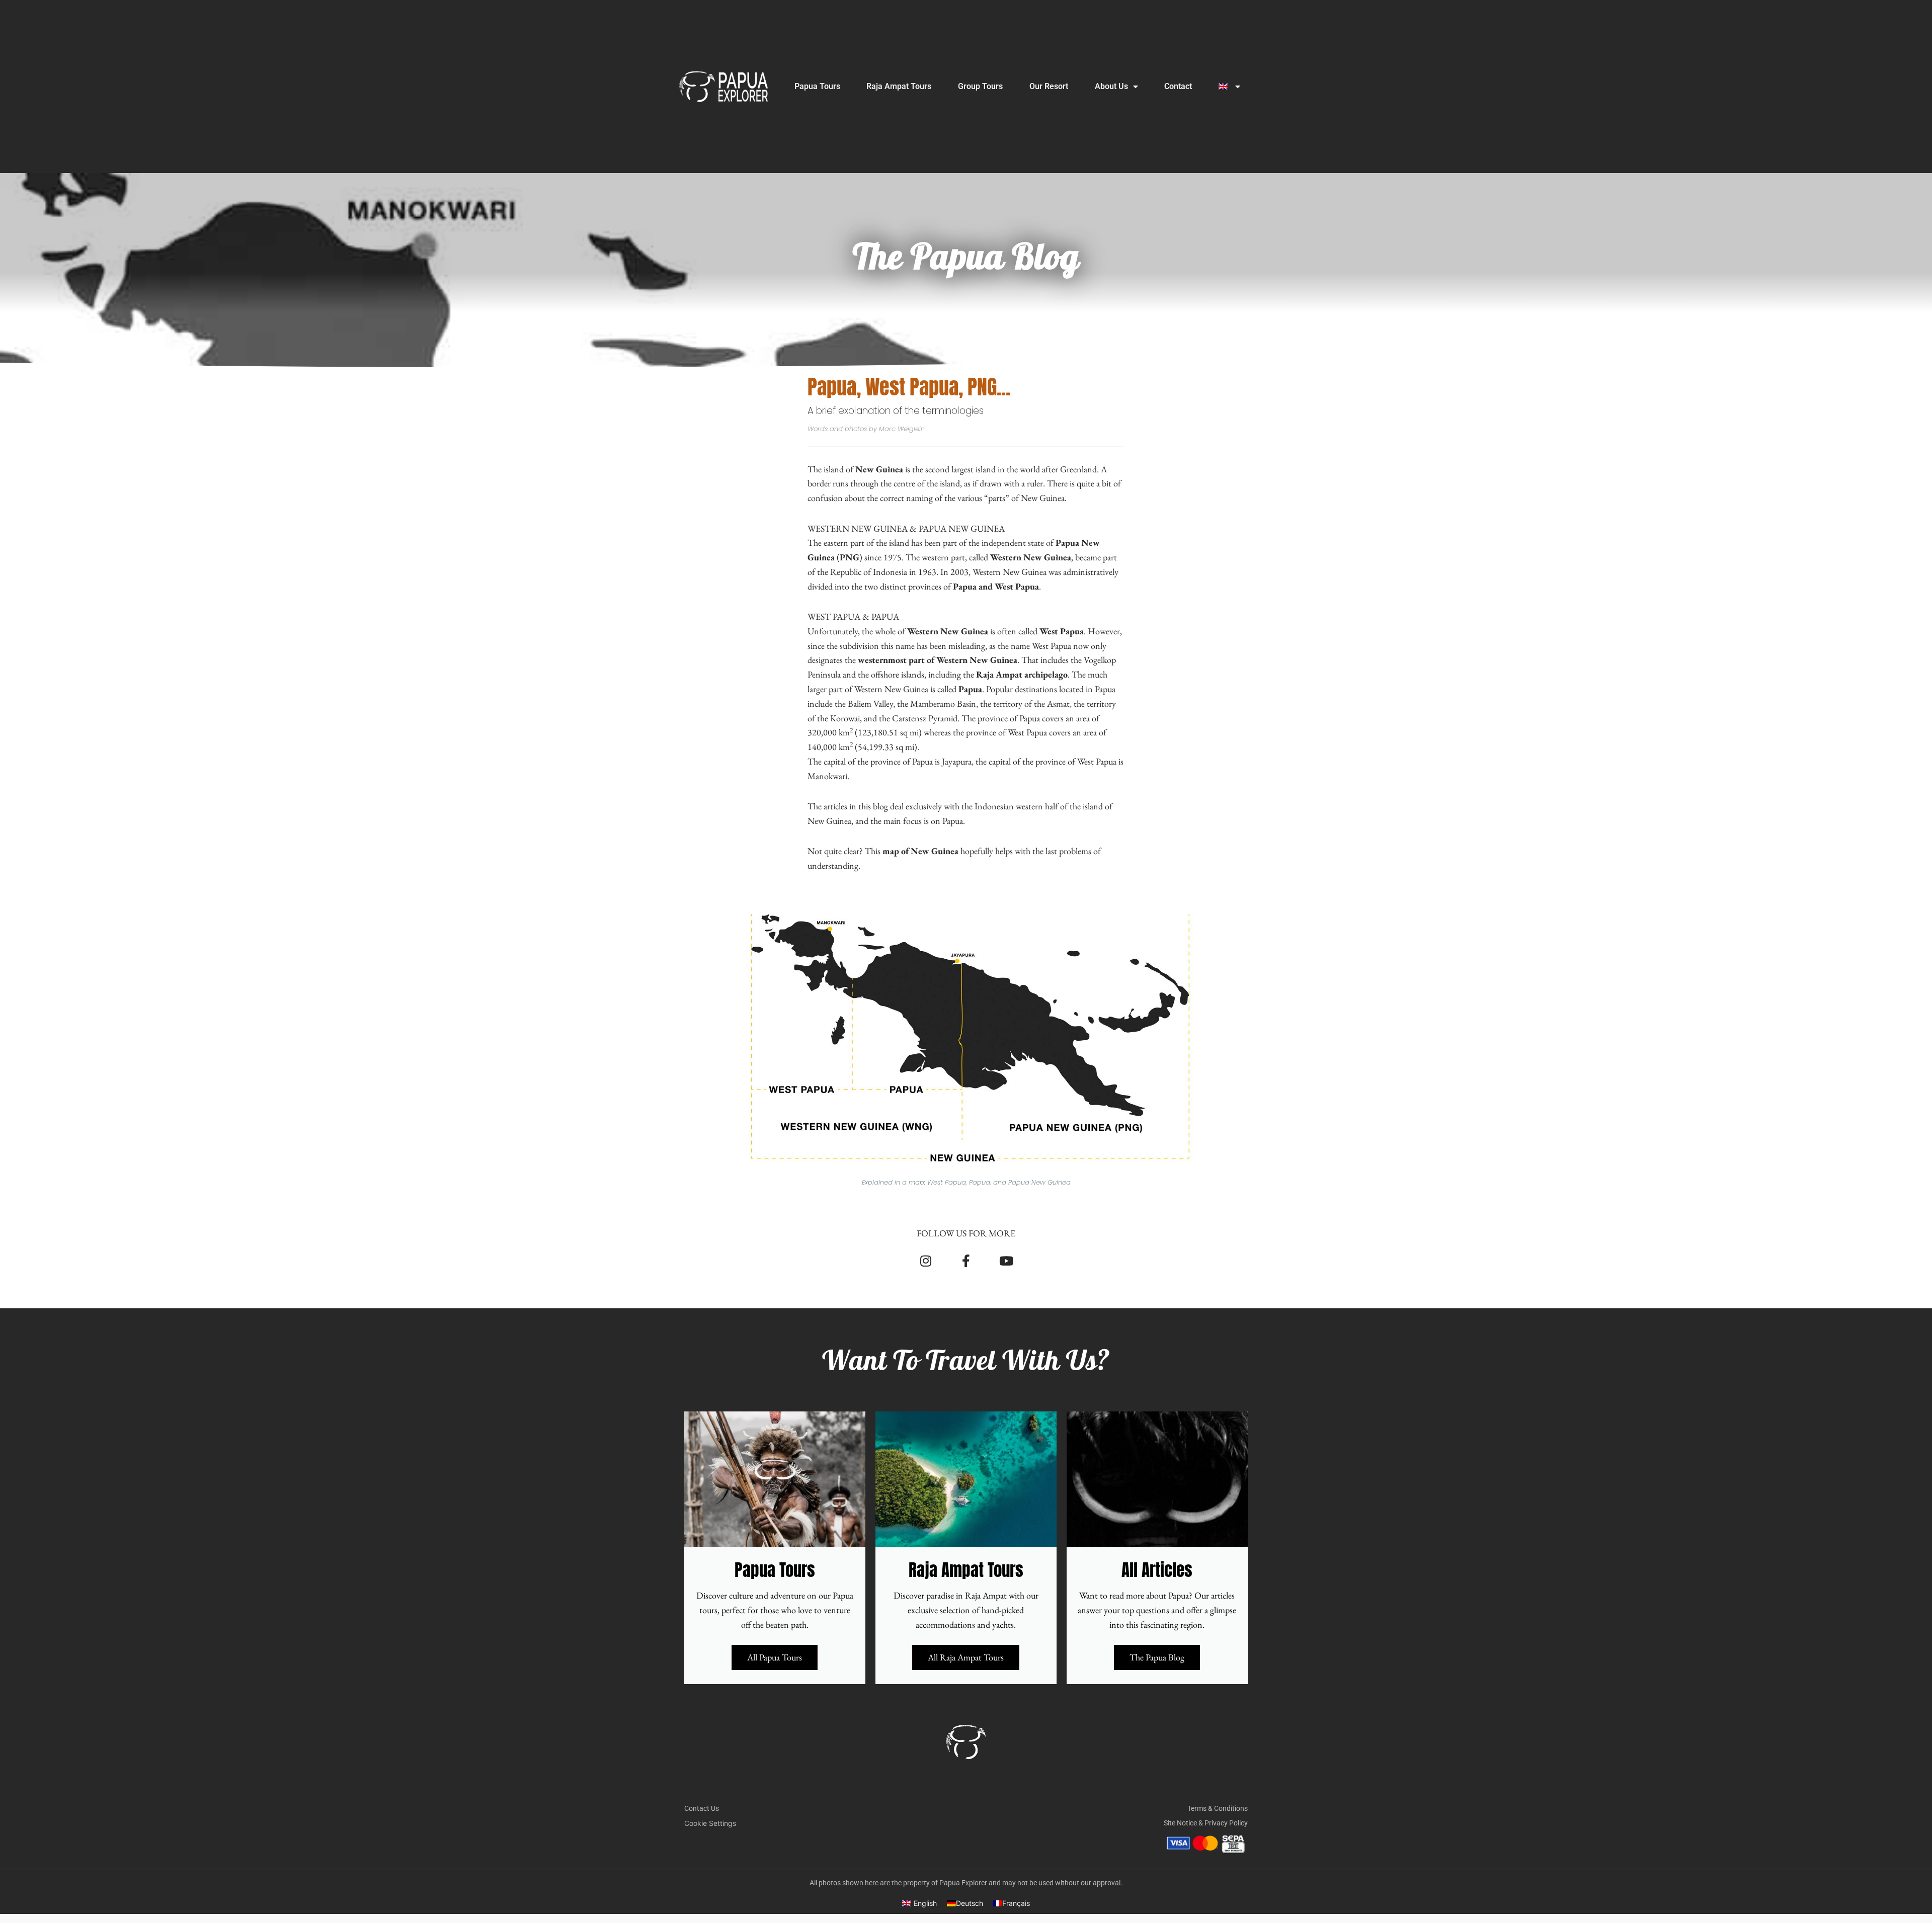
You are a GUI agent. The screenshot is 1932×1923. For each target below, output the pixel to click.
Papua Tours (817, 86)
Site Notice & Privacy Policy (1206, 1823)
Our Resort (1049, 86)
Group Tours (980, 86)
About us (1111, 86)
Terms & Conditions (1218, 1808)
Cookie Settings (710, 1823)
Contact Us (702, 1808)
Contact (1178, 86)
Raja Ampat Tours (899, 86)
